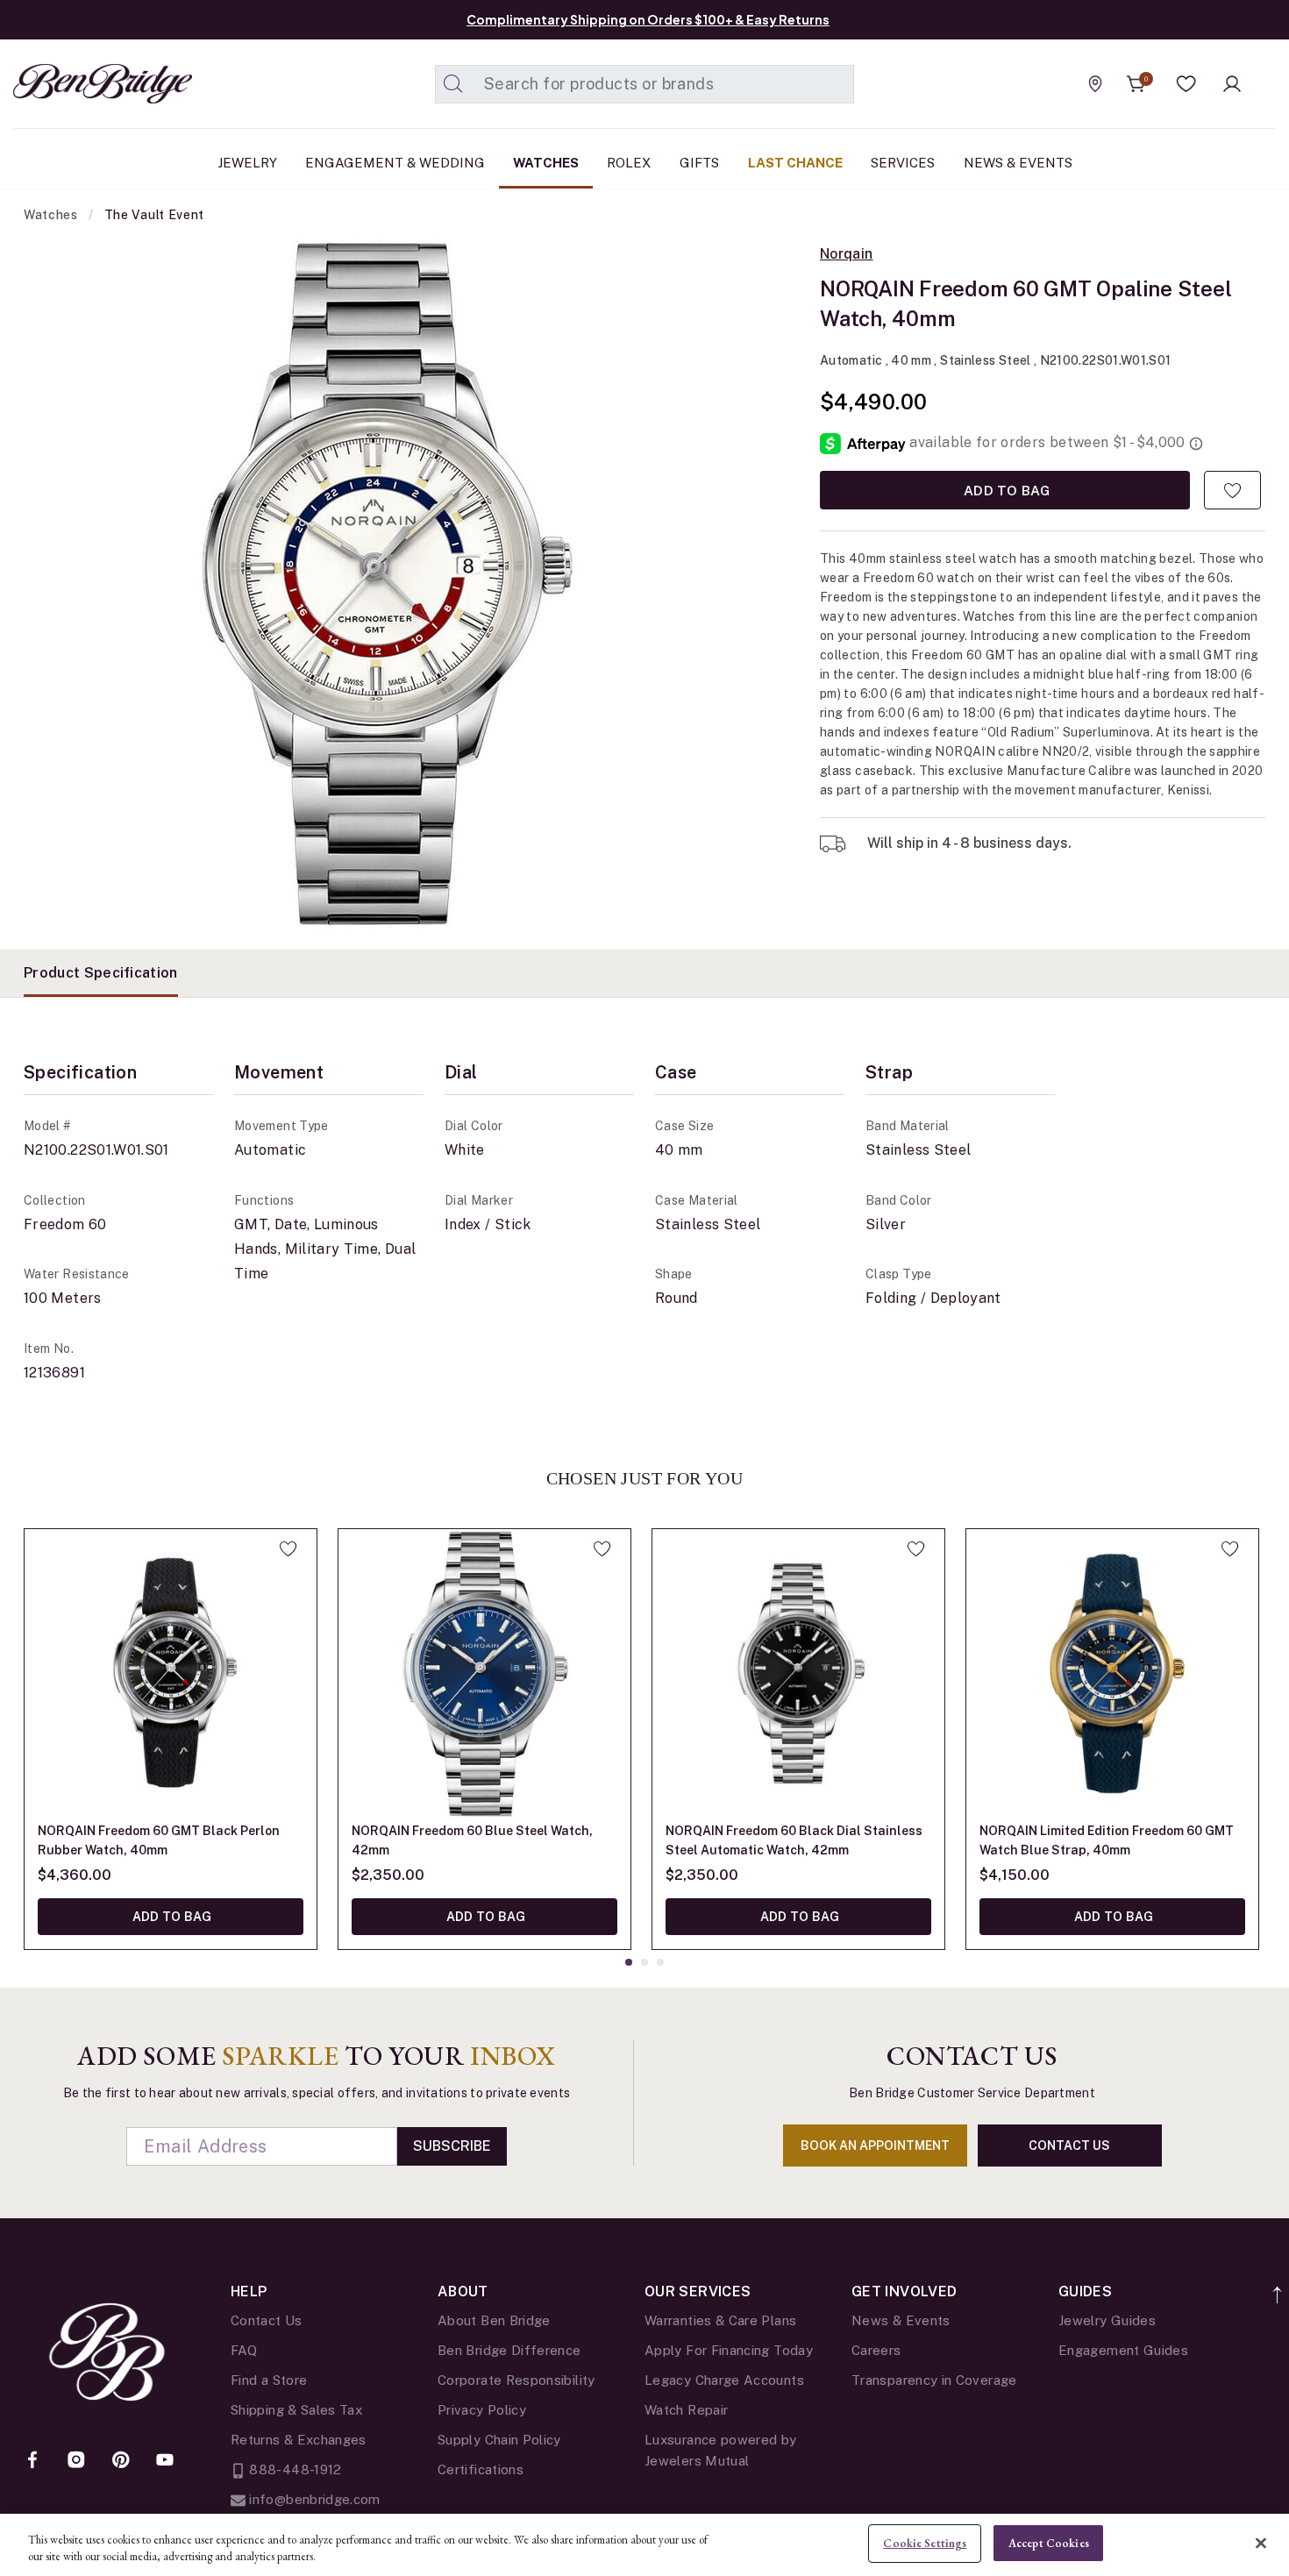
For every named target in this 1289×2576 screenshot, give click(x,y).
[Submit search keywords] (453, 84)
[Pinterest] (121, 2461)
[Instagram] (76, 2461)
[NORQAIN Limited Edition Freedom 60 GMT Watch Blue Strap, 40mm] (1112, 1675)
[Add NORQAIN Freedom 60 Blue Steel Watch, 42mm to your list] (602, 1548)
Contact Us (267, 2320)
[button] (1186, 84)
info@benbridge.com (313, 2499)
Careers (876, 2350)
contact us (1069, 2145)
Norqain (847, 254)
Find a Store (269, 2380)
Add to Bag (1005, 490)
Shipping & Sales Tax (296, 2410)
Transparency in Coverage (934, 2380)
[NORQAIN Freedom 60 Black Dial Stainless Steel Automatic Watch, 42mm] (798, 1675)
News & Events (901, 2320)
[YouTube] (165, 2461)
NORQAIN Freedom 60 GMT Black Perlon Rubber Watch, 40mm (159, 1840)
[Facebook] (32, 2461)
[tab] (101, 973)
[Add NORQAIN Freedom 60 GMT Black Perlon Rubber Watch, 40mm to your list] (288, 1548)
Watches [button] (546, 163)
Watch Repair (686, 2410)
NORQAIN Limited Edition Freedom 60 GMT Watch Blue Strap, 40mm (1107, 1840)
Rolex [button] (629, 163)
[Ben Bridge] (70, 84)
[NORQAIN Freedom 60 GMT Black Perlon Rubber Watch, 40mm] (171, 1675)
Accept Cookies (1049, 2543)
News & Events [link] (1018, 163)
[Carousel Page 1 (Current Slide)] (629, 1962)
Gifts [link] (699, 163)
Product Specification (101, 973)
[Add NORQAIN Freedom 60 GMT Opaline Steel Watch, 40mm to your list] (1232, 490)
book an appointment (875, 2145)
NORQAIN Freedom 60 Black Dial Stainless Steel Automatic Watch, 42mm (794, 1840)
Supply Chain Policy (499, 2440)
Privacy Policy (482, 2410)
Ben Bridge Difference (509, 2350)
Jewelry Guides (1107, 2320)
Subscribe (452, 2146)
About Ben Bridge (494, 2320)
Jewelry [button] (247, 163)
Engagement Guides (1123, 2350)
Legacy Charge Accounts (724, 2380)
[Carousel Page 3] (660, 1962)
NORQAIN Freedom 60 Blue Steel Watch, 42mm (472, 1840)
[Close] (1261, 2543)
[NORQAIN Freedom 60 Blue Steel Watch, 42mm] (484, 1675)
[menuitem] (247, 163)
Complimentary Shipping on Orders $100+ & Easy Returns (648, 19)
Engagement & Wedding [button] (395, 163)
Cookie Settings (925, 2543)
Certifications (481, 2469)
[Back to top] (1278, 2285)
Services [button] (903, 163)
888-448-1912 (294, 2469)
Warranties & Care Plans (720, 2320)
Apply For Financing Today (729, 2350)
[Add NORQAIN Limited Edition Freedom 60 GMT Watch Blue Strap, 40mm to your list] (1230, 1548)
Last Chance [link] (795, 163)
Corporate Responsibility (516, 2380)
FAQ (244, 2350)
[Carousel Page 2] (644, 1962)
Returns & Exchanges (299, 2440)
